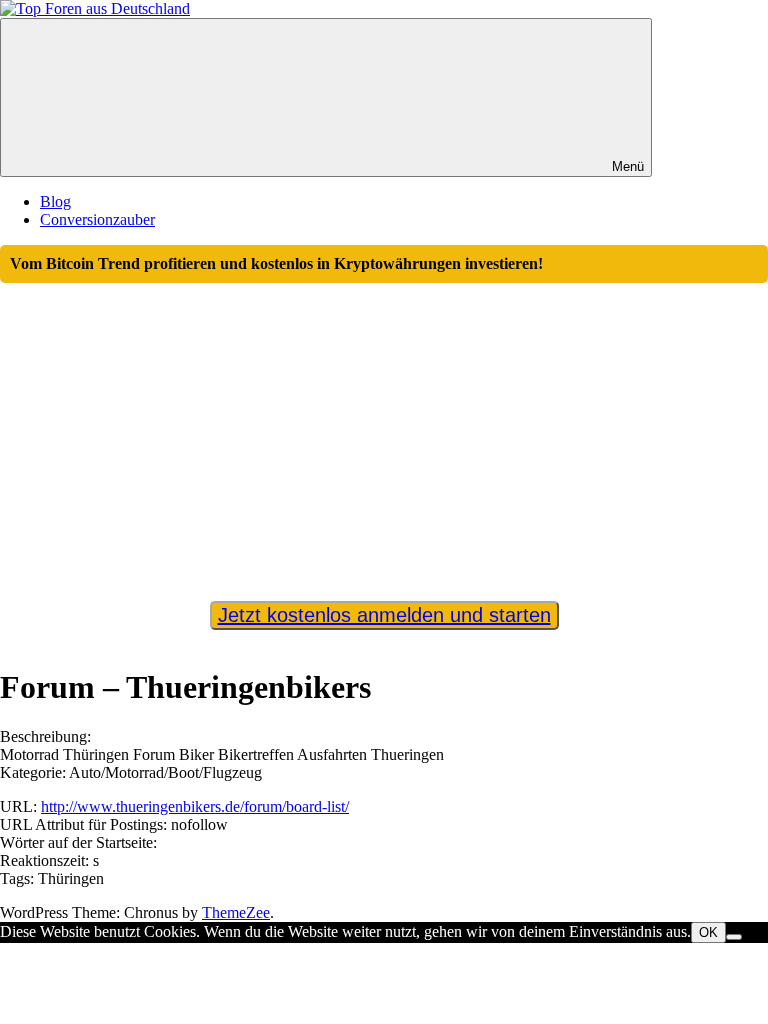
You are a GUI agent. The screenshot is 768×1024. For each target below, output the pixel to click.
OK (708, 932)
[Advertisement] (384, 433)
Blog (55, 201)
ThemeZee (236, 912)
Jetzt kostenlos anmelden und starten (384, 615)
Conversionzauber (97, 219)
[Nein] (734, 937)
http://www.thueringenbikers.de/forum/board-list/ (195, 806)
